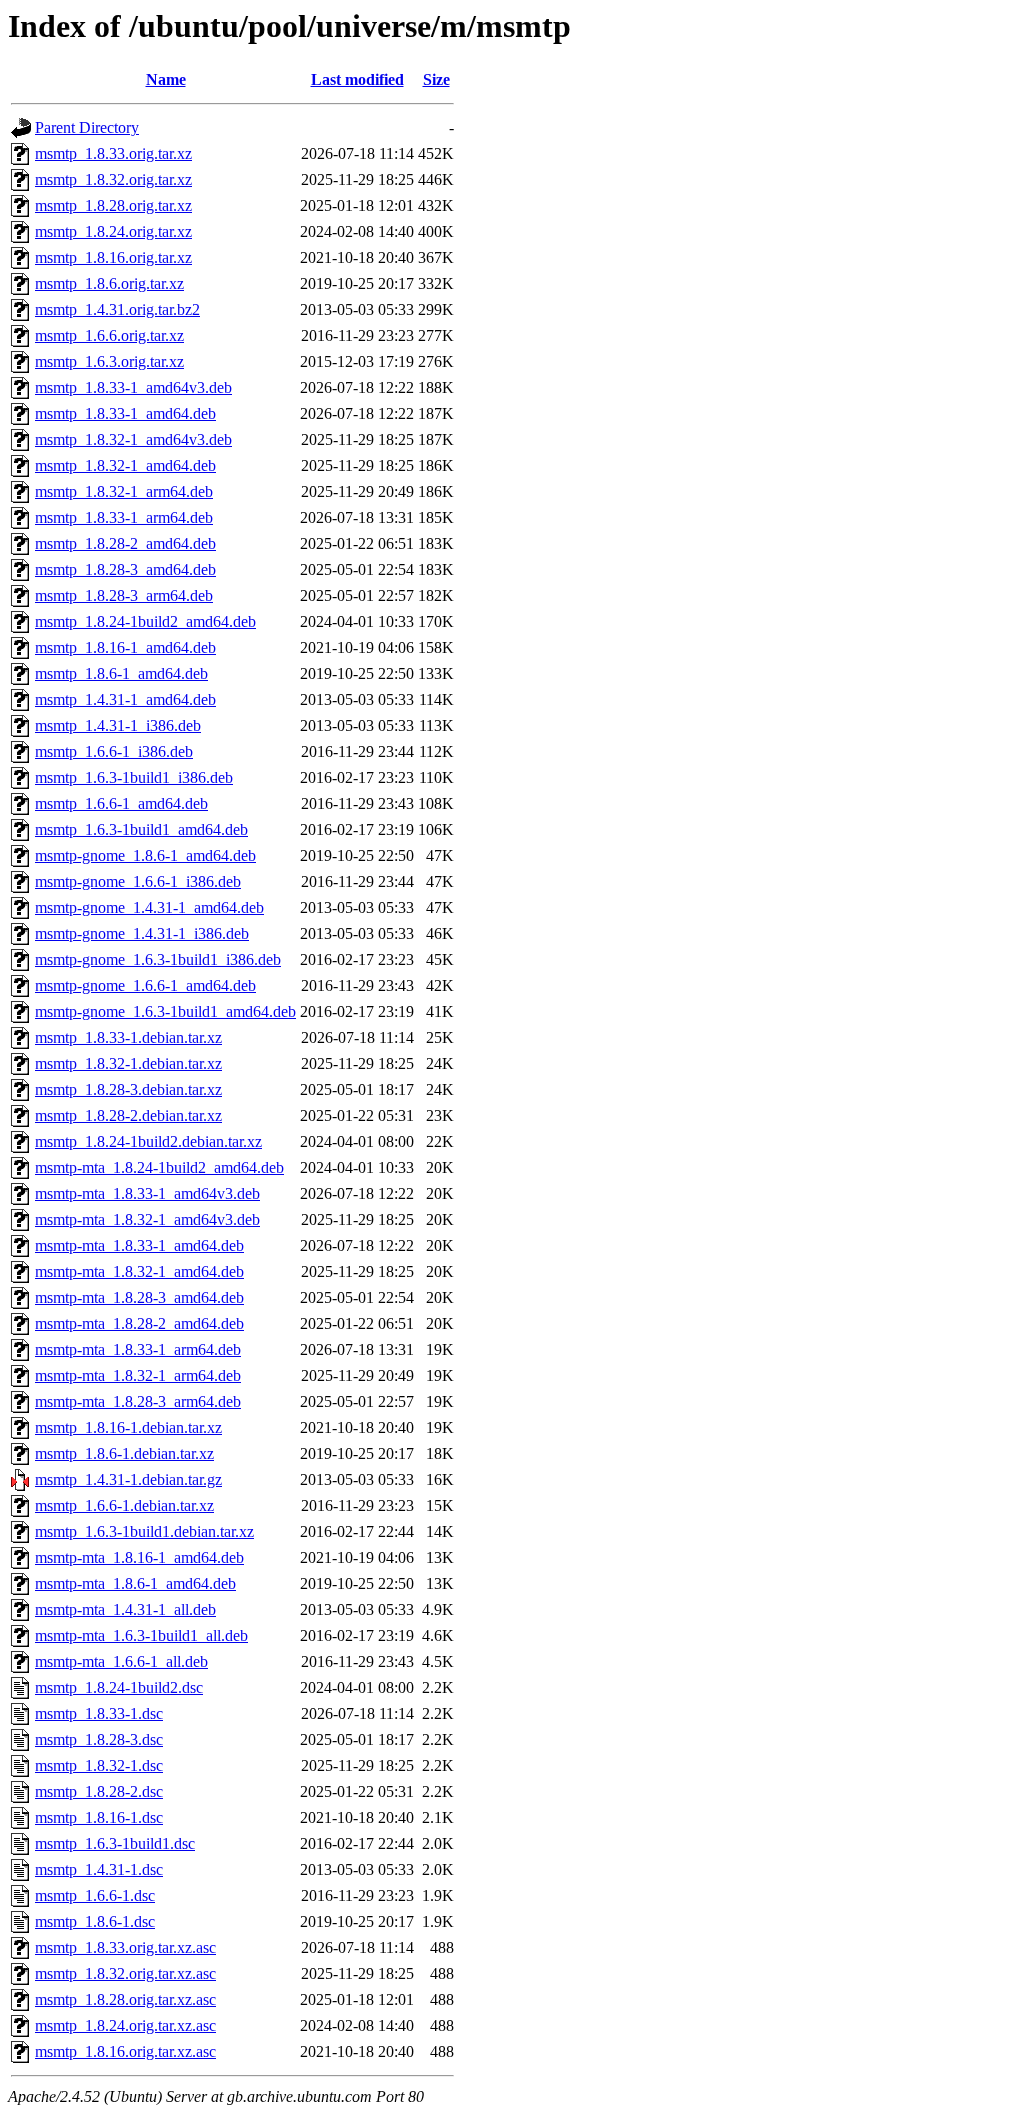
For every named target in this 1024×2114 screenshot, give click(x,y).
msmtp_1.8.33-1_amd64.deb (125, 413)
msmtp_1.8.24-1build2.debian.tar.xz (148, 1141)
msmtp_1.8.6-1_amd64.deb (121, 673)
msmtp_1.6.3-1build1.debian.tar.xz (144, 1531)
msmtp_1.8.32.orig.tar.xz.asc (125, 1973)
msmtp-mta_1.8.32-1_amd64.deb (139, 1271)
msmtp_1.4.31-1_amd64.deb (125, 699)
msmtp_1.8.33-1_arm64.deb (124, 517)
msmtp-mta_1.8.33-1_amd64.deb (139, 1245)
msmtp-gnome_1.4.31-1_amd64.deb (149, 907)
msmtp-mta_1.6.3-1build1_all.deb (141, 1635)
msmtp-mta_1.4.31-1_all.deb (125, 1609)
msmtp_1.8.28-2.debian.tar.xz (128, 1115)
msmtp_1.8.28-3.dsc (99, 1739)
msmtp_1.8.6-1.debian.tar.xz (124, 1453)
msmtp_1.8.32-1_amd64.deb (125, 465)
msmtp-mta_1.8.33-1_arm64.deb (138, 1349)
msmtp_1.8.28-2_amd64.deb (125, 543)
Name (166, 79)
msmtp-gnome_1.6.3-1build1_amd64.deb (165, 1011)
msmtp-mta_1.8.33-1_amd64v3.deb (147, 1193)
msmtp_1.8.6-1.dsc (95, 1921)
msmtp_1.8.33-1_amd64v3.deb (133, 387)
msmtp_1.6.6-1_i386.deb (114, 751)
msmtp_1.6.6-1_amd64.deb (121, 803)
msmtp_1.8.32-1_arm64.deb (124, 491)
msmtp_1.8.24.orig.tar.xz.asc (125, 2025)
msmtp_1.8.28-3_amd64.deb (125, 569)
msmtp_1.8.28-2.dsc (99, 1791)
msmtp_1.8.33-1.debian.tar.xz (128, 1037)
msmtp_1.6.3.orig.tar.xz (109, 361)
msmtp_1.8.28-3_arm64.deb (124, 595)
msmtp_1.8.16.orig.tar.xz (113, 257)
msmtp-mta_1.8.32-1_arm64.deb (138, 1375)
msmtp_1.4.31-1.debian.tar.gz (128, 1479)
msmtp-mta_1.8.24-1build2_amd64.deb (159, 1167)
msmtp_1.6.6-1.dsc (95, 1895)
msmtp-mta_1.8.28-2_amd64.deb (139, 1323)
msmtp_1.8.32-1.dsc (99, 1765)
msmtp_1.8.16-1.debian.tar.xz (128, 1427)
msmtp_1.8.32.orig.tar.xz (113, 179)
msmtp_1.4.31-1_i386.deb (118, 725)
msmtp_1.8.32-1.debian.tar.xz (128, 1063)
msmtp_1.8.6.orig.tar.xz (109, 283)
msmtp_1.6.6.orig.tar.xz (109, 335)
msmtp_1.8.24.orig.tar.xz (113, 231)
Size (436, 79)
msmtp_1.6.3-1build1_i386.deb (134, 777)
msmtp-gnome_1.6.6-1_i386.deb (138, 881)
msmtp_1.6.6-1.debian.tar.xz (124, 1505)
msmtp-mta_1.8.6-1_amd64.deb (135, 1583)
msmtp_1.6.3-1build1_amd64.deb (141, 829)
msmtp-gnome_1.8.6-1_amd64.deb (145, 855)
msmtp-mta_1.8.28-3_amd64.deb (139, 1297)
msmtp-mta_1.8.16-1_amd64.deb (139, 1557)
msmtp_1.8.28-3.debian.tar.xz (128, 1089)
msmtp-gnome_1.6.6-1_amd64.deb (145, 985)
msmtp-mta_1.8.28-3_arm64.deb (138, 1401)
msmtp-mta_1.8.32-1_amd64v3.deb (147, 1219)
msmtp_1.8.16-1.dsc (99, 1817)
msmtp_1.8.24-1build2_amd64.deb (145, 621)
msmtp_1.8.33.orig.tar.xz (113, 153)
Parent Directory (87, 127)
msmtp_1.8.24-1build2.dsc (119, 1687)
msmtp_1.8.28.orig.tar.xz (113, 205)
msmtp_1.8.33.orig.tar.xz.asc (125, 1947)
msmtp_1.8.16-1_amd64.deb (125, 647)
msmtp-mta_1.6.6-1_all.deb (121, 1661)
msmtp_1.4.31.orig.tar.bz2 (117, 309)
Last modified (357, 79)
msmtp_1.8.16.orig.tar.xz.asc (125, 2051)
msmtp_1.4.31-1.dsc (99, 1869)
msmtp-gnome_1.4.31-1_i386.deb (142, 933)
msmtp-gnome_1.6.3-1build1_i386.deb (158, 959)
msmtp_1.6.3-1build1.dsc (115, 1843)
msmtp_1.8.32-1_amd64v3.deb (133, 439)
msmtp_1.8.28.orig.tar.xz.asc (125, 1999)
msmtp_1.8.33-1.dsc (99, 1713)
